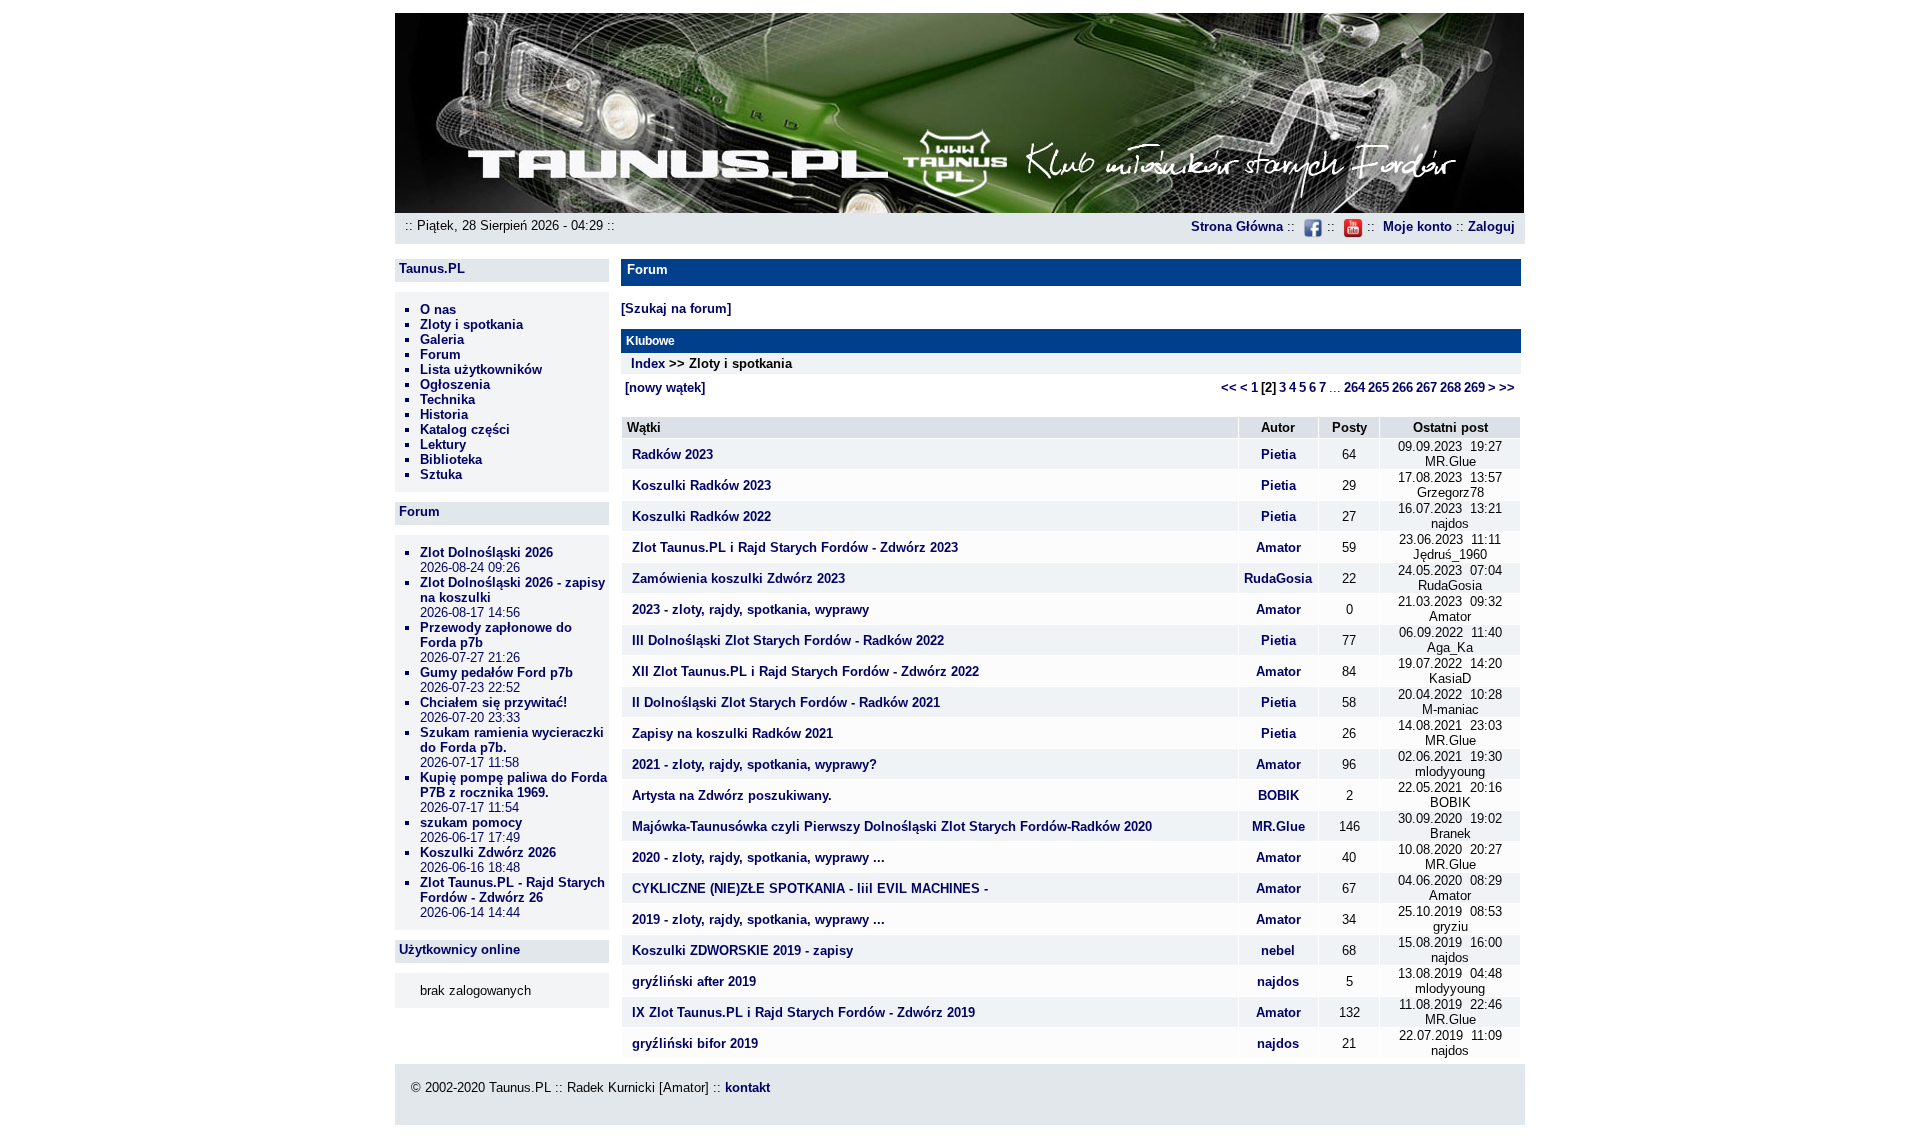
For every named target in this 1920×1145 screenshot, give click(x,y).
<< (1229, 387)
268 (1450, 387)
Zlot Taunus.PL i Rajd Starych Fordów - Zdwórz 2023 (795, 547)
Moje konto (1417, 226)
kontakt (747, 1087)
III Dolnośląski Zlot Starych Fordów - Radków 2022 (788, 640)
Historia (444, 414)
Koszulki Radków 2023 (701, 485)
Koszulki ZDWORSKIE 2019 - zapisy (742, 950)
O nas (438, 309)
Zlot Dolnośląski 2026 (486, 552)
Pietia (1278, 454)
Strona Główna (1237, 226)
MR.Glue (1278, 826)
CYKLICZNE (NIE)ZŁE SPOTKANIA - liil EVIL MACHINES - (810, 888)
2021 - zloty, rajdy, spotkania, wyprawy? (754, 764)
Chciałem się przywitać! (493, 702)
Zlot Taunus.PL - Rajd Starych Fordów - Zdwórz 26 (512, 890)
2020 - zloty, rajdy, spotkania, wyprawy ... (758, 857)
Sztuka (441, 474)
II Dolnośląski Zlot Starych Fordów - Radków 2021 (786, 702)
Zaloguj (1491, 226)
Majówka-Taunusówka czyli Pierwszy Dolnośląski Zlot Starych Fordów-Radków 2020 (892, 826)
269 (1474, 387)
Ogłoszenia (455, 384)
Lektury (443, 444)
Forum (440, 354)
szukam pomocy (471, 822)
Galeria (442, 339)
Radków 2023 (672, 454)
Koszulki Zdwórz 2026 (488, 852)
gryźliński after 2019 (694, 981)
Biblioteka (451, 459)
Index (648, 363)
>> (1507, 387)
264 (1354, 387)
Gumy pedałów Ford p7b (496, 672)
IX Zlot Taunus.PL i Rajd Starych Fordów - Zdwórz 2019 (803, 1012)
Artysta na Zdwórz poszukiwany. (732, 795)
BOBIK (1278, 795)
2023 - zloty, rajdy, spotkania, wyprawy (750, 609)
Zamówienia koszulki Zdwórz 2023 (738, 578)
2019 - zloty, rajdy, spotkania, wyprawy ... (758, 919)
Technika (447, 399)
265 (1378, 387)
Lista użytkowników (481, 369)
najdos (1278, 981)
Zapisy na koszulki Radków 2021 (732, 733)
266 (1402, 387)
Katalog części (465, 429)
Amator (1278, 547)
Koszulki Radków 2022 (701, 516)
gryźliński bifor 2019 (695, 1043)
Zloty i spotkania (471, 324)
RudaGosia (1278, 578)
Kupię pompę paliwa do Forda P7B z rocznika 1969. (513, 785)
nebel (1278, 950)
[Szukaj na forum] (676, 308)
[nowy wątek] (665, 387)
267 (1426, 387)
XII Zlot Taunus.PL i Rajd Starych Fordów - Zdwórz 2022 (805, 671)
